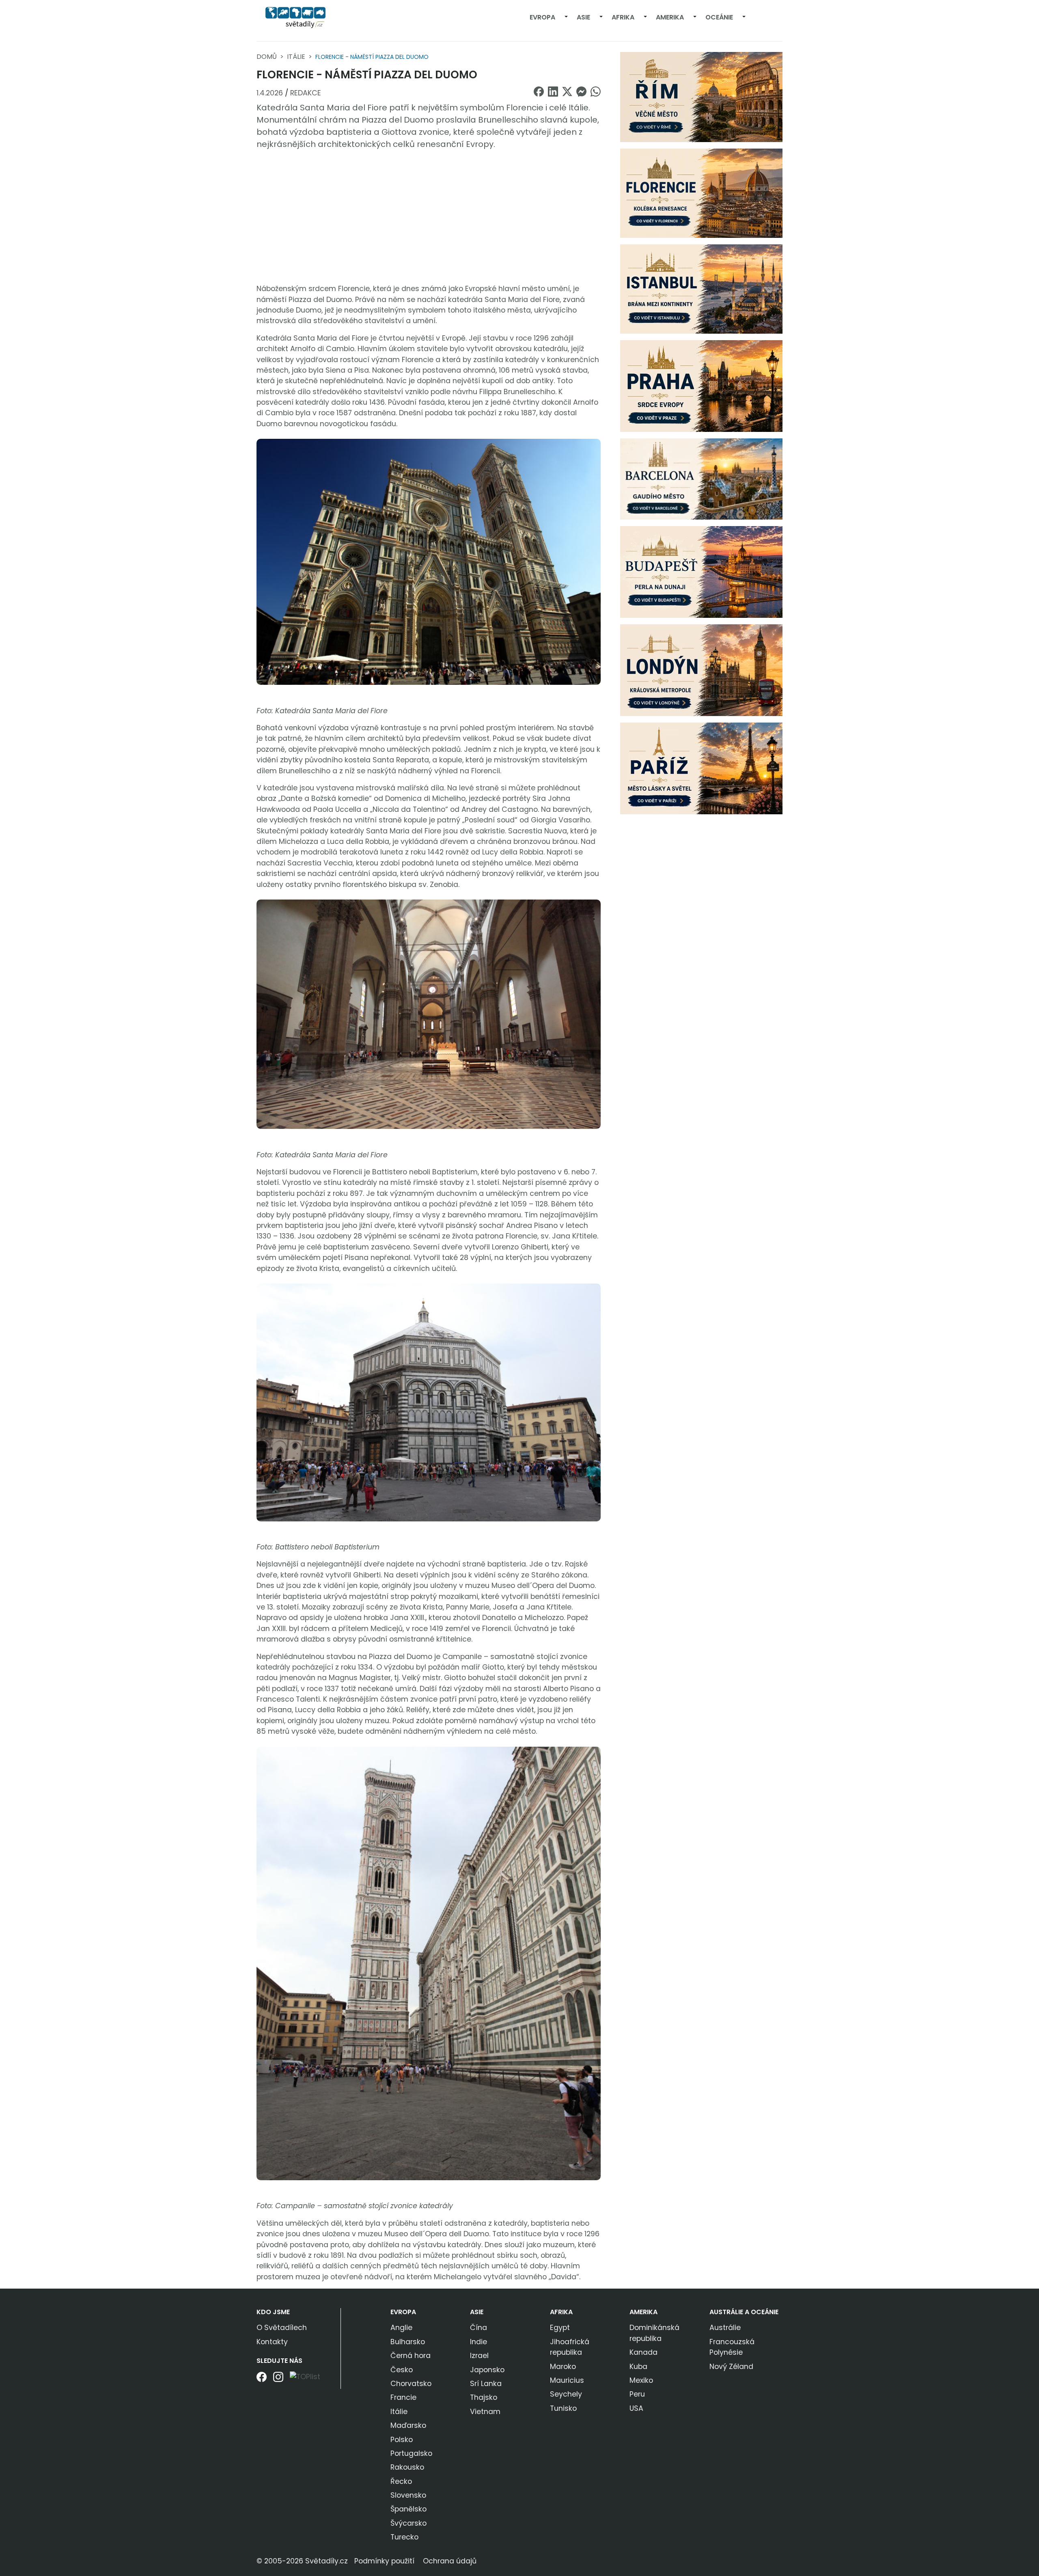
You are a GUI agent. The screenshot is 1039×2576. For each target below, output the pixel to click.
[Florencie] (701, 193)
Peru (637, 2394)
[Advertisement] (429, 217)
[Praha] (701, 386)
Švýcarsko (408, 2523)
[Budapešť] (701, 572)
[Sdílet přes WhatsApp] (596, 92)
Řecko (401, 2481)
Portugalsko (411, 2453)
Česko (402, 2370)
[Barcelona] (701, 479)
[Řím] (701, 97)
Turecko (404, 2537)
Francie (403, 2397)
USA (636, 2408)
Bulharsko (408, 2342)
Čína (479, 2328)
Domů (267, 57)
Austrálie (725, 2328)
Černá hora (411, 2356)
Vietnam (485, 2412)
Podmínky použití (384, 2561)
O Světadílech (282, 2328)
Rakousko (407, 2467)
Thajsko (484, 2397)
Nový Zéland (731, 2367)
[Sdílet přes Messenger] (581, 92)
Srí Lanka (486, 2384)
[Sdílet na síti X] (567, 92)
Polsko (402, 2440)
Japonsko (487, 2370)
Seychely (566, 2394)
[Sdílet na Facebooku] (539, 92)
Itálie (296, 57)
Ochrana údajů (450, 2561)
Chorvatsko (411, 2384)
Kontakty (272, 2342)
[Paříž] (701, 768)
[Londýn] (701, 670)
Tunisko (563, 2408)
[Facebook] (262, 2380)
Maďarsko (408, 2425)
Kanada (643, 2352)
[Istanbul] (701, 289)
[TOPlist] (305, 2376)
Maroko (563, 2367)
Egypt (560, 2328)
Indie (479, 2342)
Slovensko (408, 2495)
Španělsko (408, 2509)
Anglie (401, 2328)
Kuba (638, 2367)
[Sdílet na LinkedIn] (553, 92)
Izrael (479, 2356)
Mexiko (641, 2380)
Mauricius (567, 2380)
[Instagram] (278, 2380)
